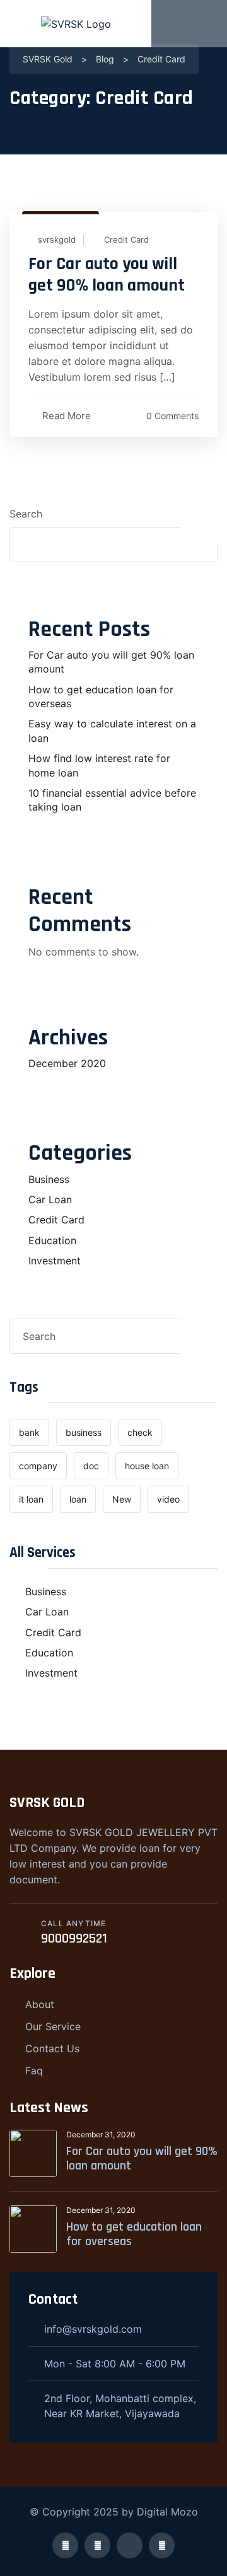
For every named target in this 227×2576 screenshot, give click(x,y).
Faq (34, 2071)
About (40, 2004)
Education (52, 1240)
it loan (31, 1499)
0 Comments (172, 416)
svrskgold (57, 240)
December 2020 (67, 1063)
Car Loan (50, 1199)
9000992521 (74, 1939)
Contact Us (52, 2048)
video (168, 1499)
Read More (67, 416)
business (84, 1432)
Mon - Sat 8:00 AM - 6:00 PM (115, 2364)
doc (91, 1466)
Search (26, 514)
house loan (147, 1466)
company (38, 1466)
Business (49, 1179)
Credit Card (126, 240)
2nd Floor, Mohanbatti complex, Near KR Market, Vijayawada (120, 2406)
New (122, 1499)
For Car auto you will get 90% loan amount (107, 275)
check (140, 1432)
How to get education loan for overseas (134, 2234)
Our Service (53, 2026)
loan (78, 1499)
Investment (55, 1261)
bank (29, 1432)
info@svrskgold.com (93, 2329)
